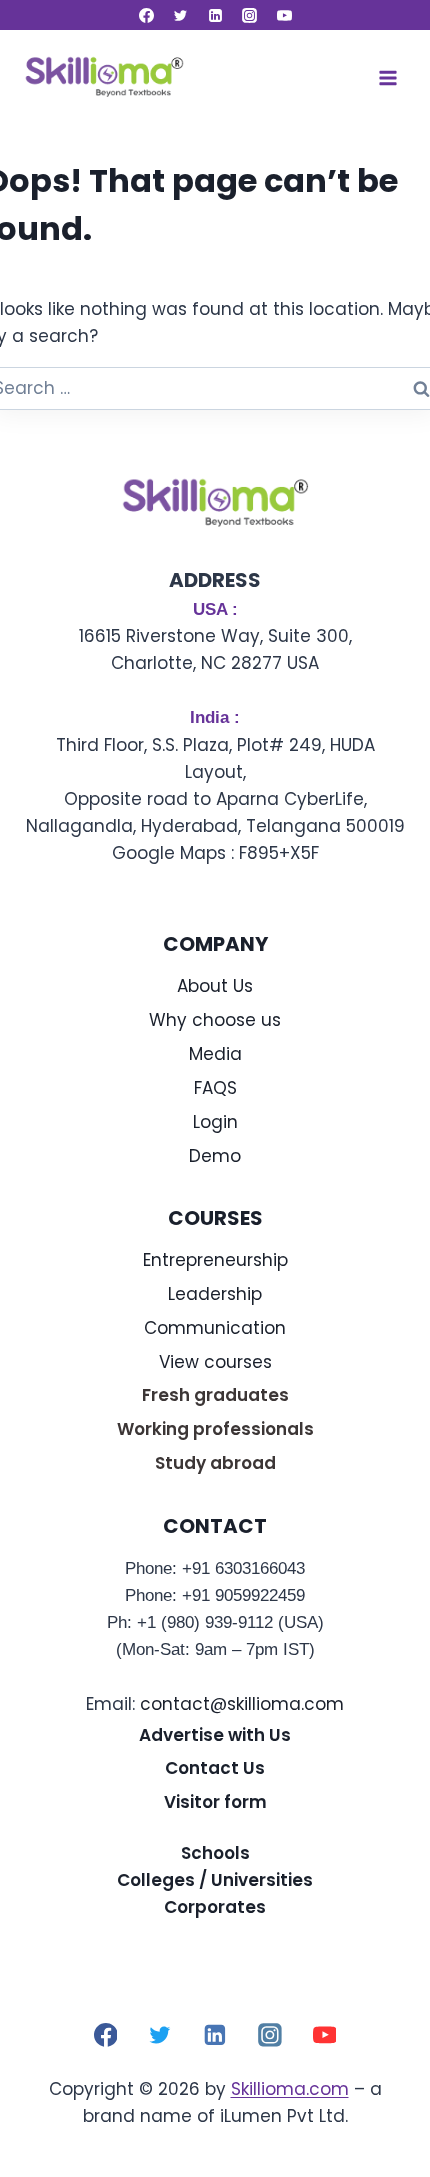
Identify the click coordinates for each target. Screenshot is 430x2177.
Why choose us (215, 1020)
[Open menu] (387, 77)
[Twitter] (181, 15)
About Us (215, 986)
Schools (215, 1853)
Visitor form (215, 1802)
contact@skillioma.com (242, 1704)
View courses (215, 1362)
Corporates (215, 1907)
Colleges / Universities (215, 1880)
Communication (215, 1328)
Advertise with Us (215, 1735)
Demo (215, 1156)
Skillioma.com (290, 2089)
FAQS (215, 1088)
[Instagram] (250, 15)
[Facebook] (146, 15)
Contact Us (215, 1768)
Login (215, 1122)
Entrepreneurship (215, 1260)
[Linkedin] (215, 15)
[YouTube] (284, 15)
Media (215, 1054)
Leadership (215, 1294)
